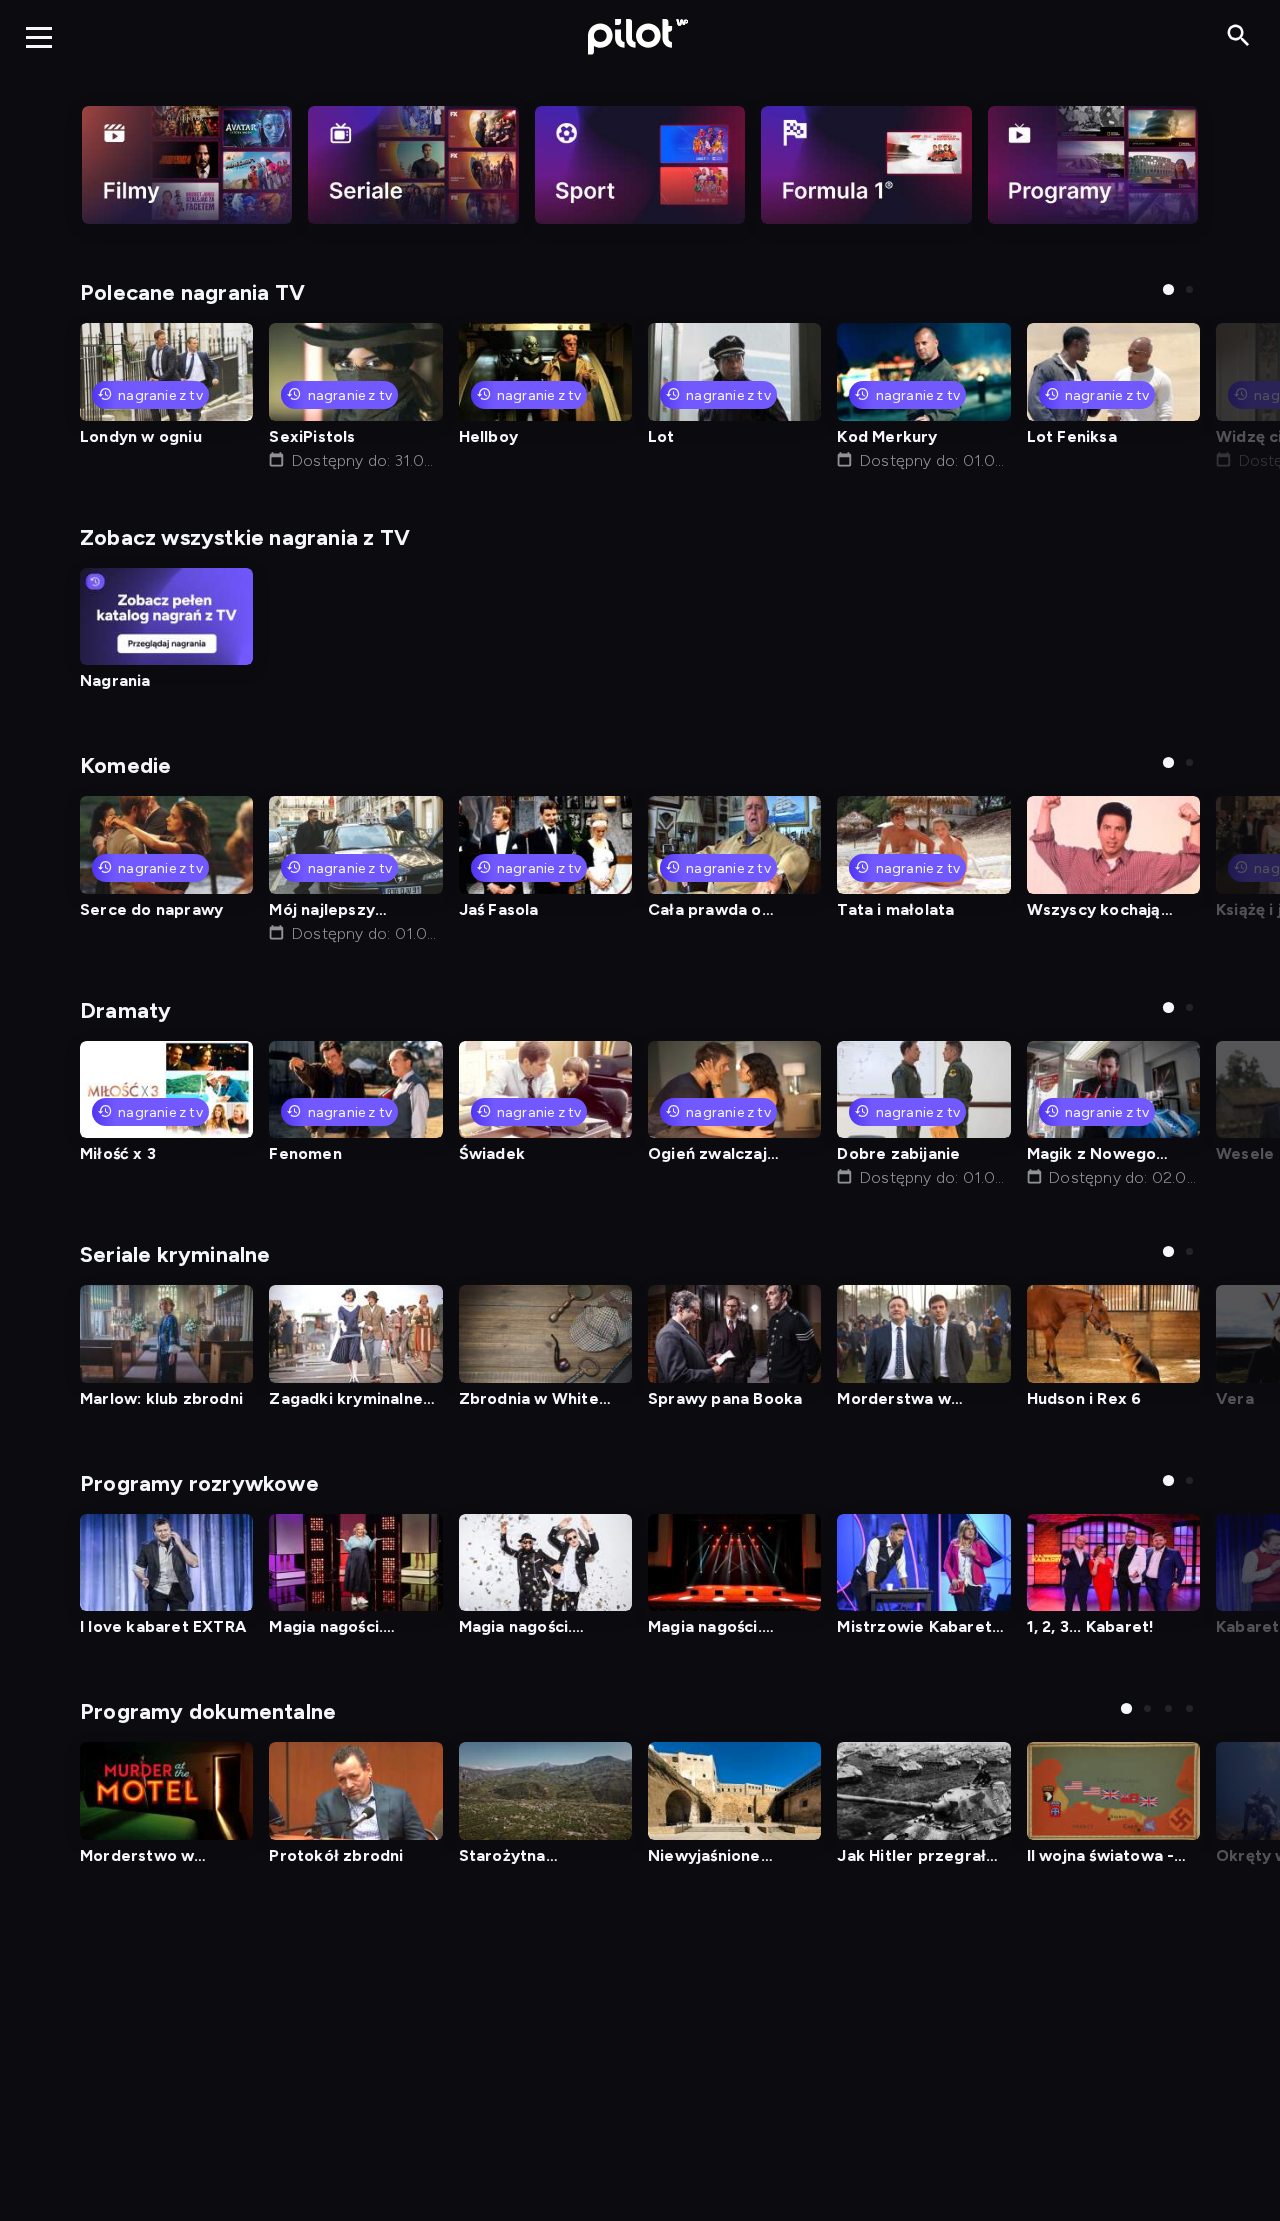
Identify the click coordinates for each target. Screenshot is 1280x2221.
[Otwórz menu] (39, 37)
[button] (1168, 289)
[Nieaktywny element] (187, 165)
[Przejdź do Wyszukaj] (1238, 36)
